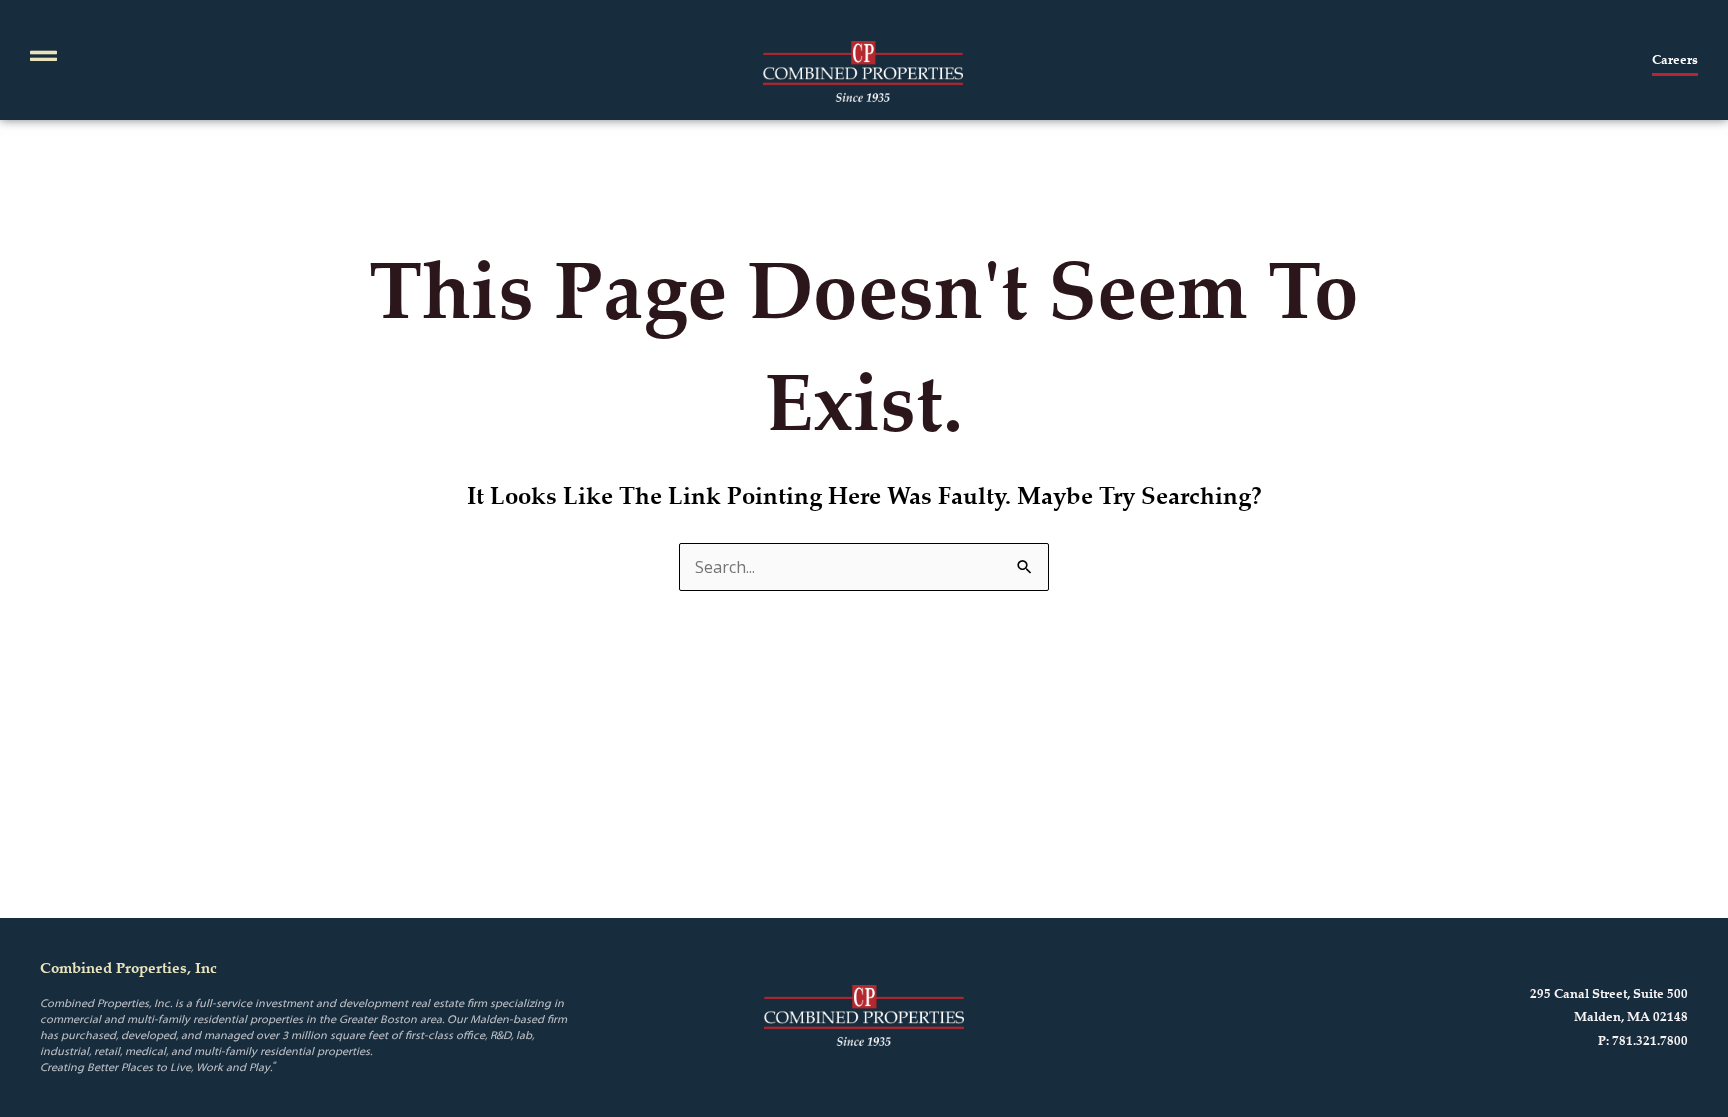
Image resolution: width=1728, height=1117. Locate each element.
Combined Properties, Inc (128, 967)
